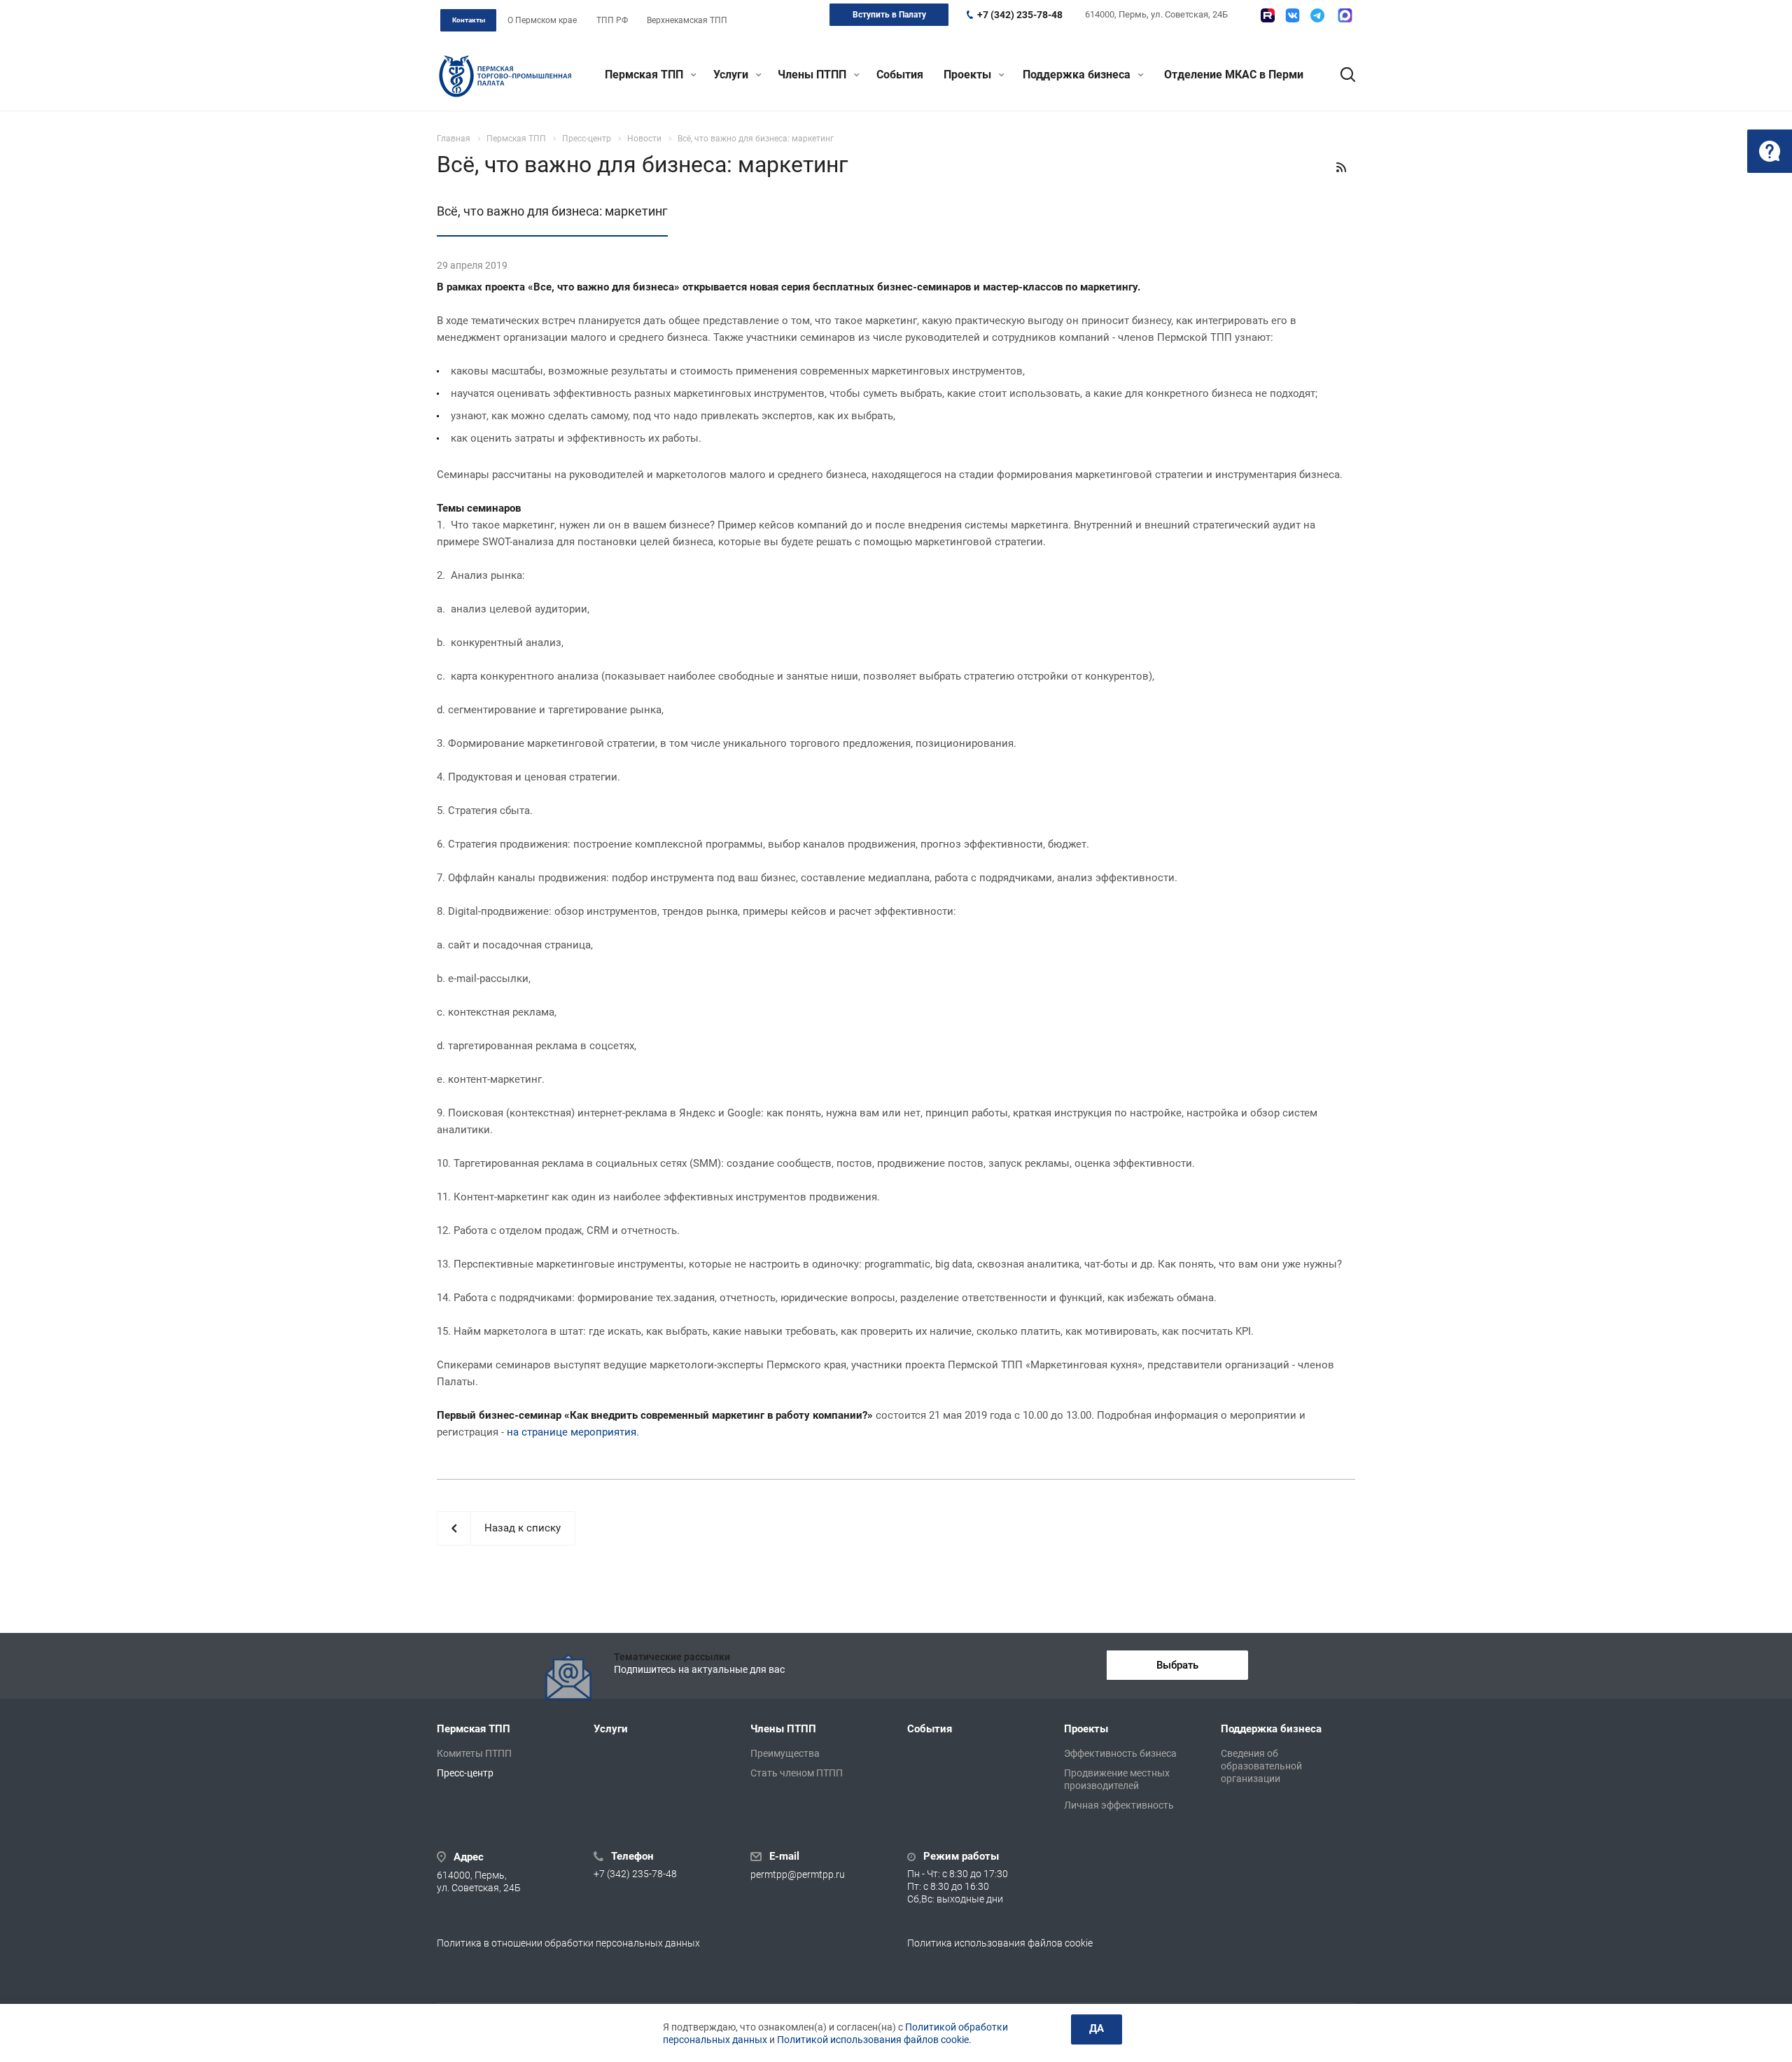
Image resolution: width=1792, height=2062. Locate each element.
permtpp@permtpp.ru (798, 1874)
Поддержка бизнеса (1078, 75)
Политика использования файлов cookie (1000, 1943)
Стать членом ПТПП (797, 1773)
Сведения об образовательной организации (1261, 1766)
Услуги (732, 75)
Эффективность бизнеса (1120, 1753)
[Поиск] (1341, 75)
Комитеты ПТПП (474, 1753)
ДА (1097, 2028)
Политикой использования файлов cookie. (874, 2040)
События (900, 75)
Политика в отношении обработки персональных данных (568, 1943)
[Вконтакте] (1293, 15)
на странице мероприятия (572, 1432)
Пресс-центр (465, 1773)
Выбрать (1177, 1665)
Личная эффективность (1119, 1805)
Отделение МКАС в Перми (1234, 75)
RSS (1341, 167)
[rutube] (1268, 15)
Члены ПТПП (813, 75)
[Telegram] (1317, 15)
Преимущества (785, 1753)
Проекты (969, 75)
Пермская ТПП (645, 75)
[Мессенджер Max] (1345, 15)
